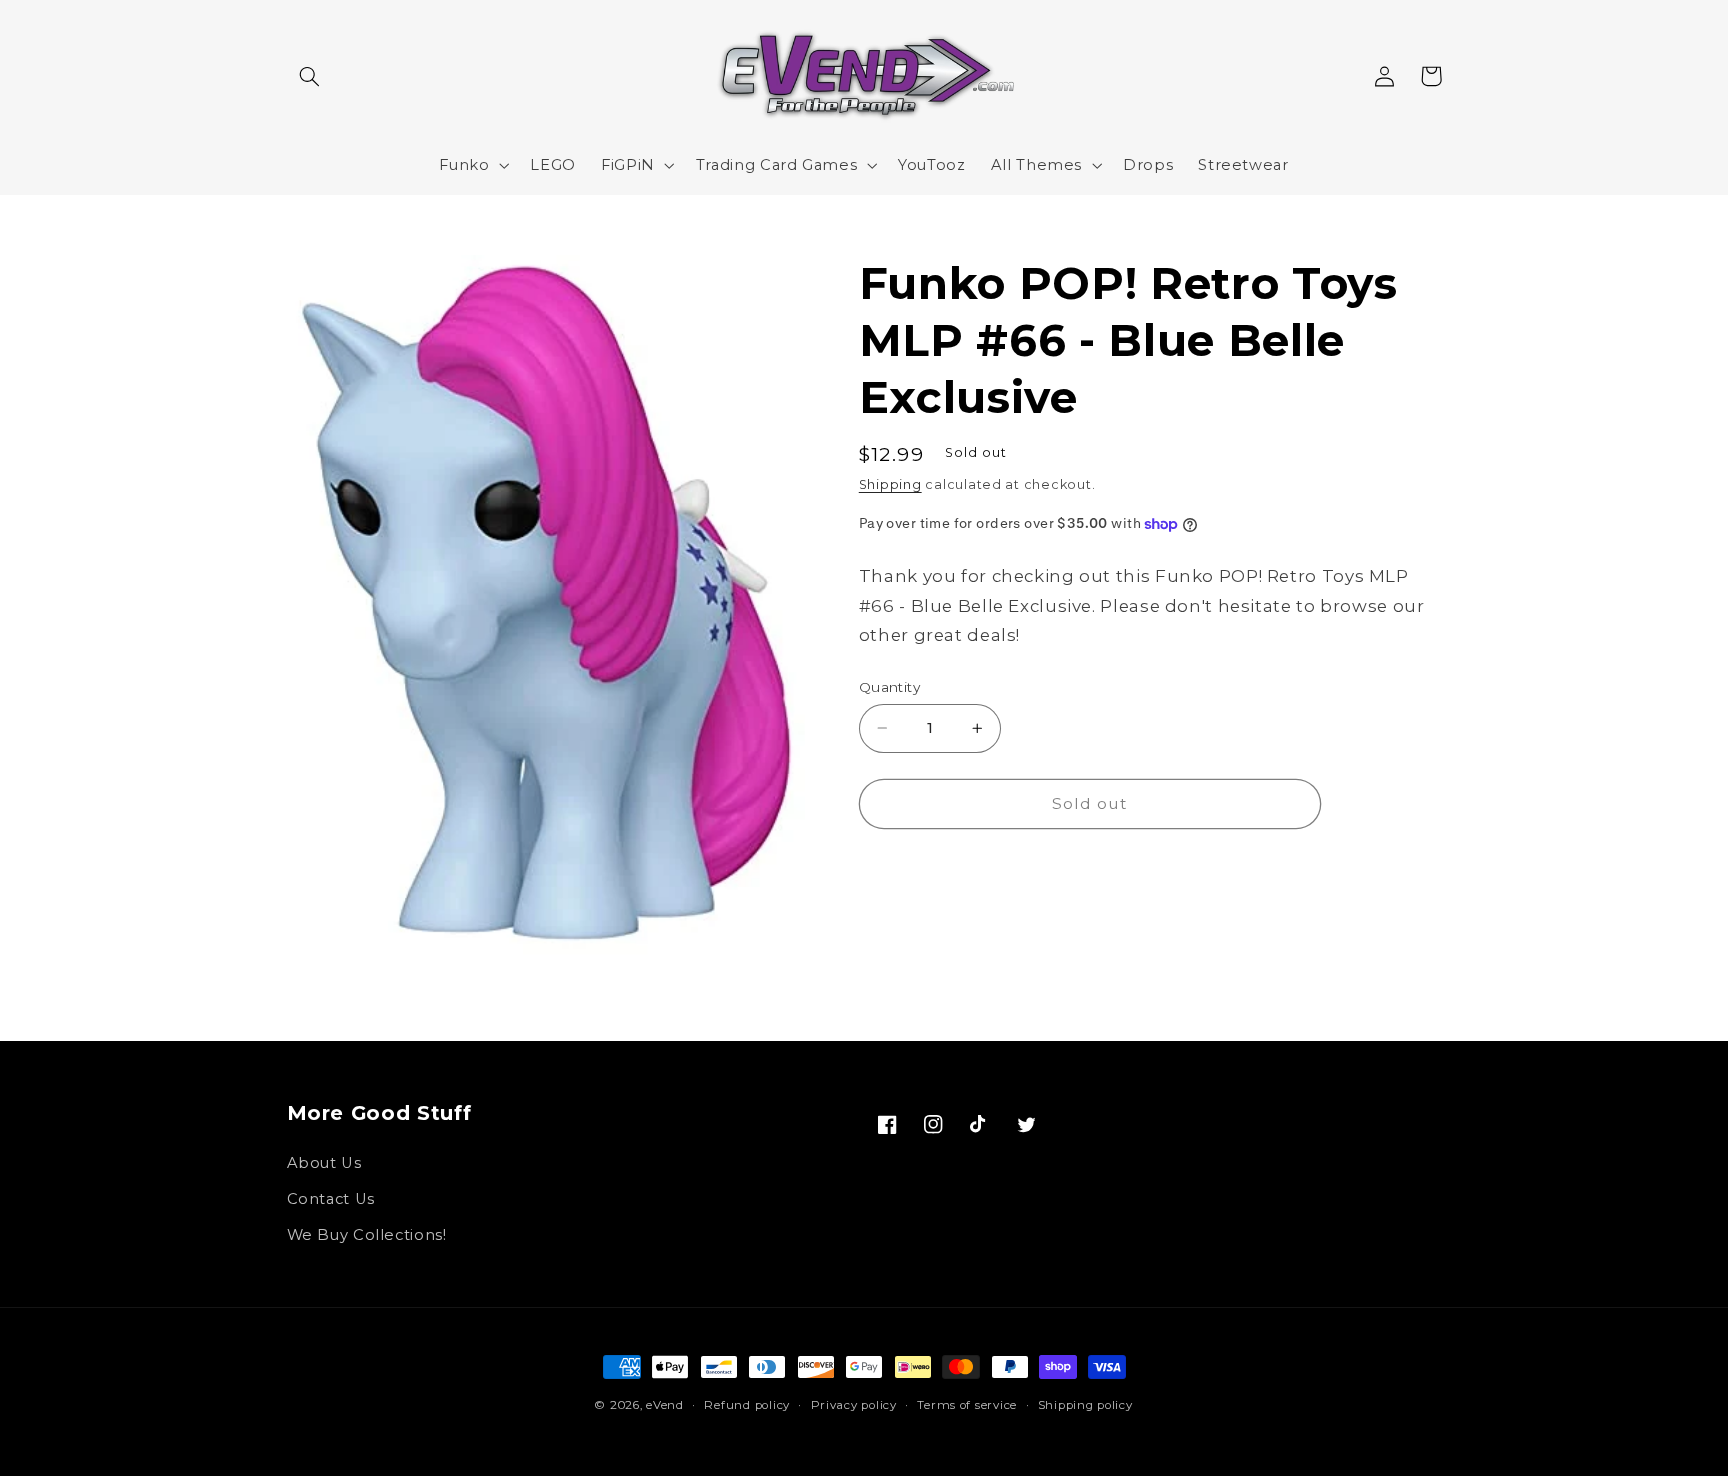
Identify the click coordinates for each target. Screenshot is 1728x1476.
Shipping (890, 484)
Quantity (889, 687)
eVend (665, 1405)
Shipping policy (1085, 1405)
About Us (324, 1163)
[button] (310, 76)
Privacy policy (854, 1405)
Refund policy (747, 1405)
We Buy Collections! (367, 1235)
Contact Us (331, 1199)
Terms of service (967, 1405)
